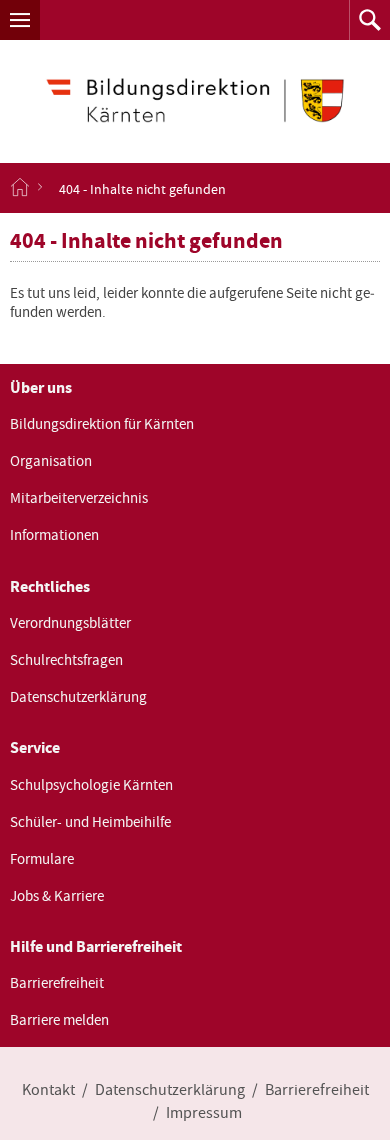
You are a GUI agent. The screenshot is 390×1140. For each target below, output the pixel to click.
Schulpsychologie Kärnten (91, 785)
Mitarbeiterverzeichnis (79, 498)
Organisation (51, 461)
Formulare (42, 859)
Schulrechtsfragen (66, 660)
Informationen (54, 535)
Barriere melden (59, 1020)
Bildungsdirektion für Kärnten (102, 424)
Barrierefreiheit (57, 983)
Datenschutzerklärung (78, 697)
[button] (20, 20)
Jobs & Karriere (57, 896)
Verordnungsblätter (70, 623)
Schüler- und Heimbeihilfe (90, 822)
